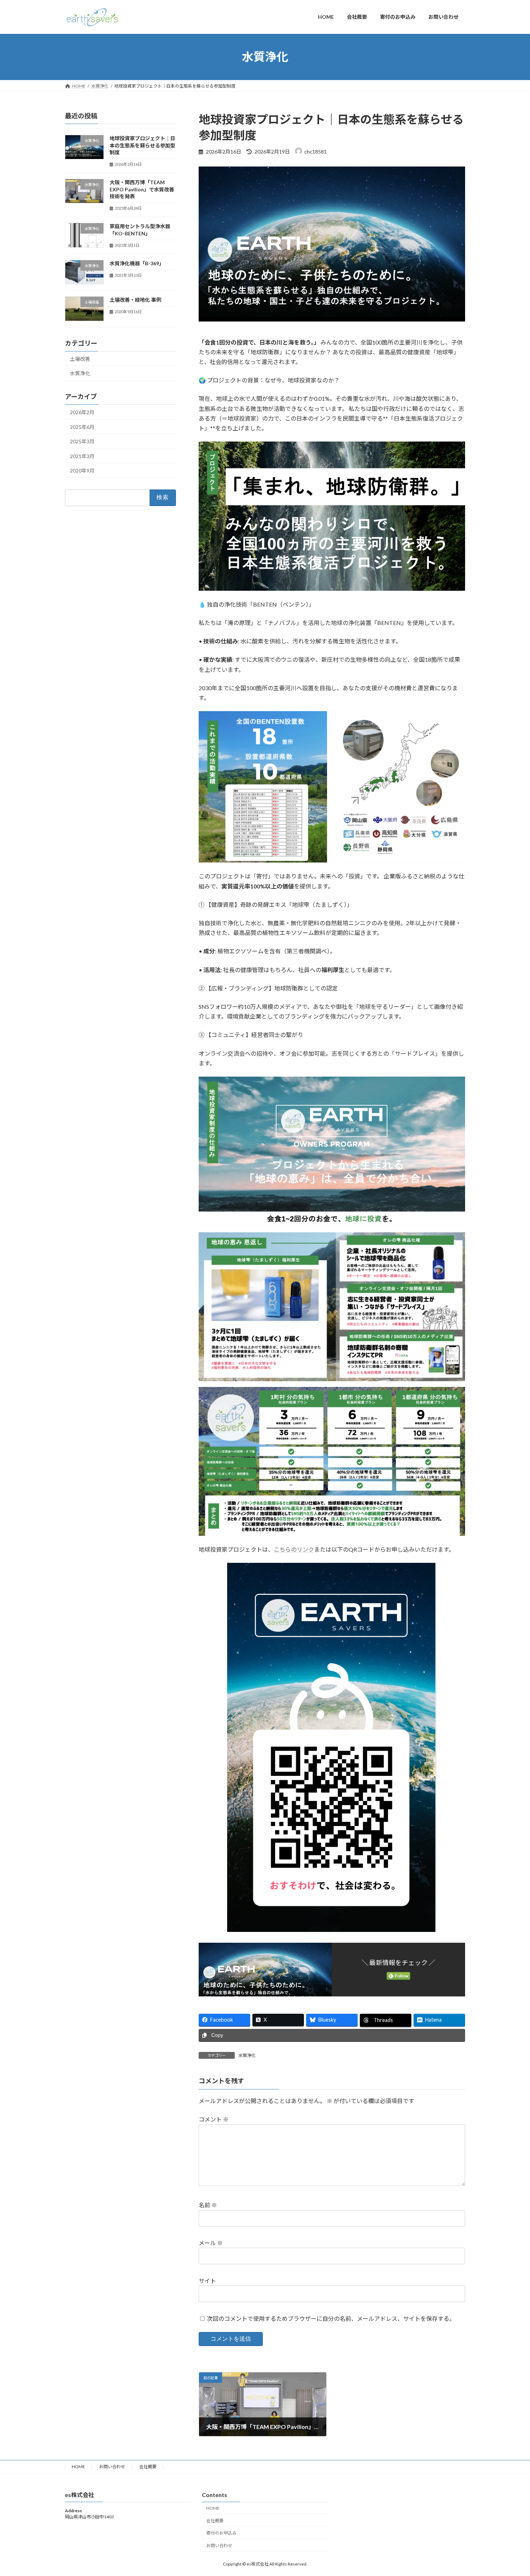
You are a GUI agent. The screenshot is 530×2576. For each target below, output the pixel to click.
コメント (214, 2120)
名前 (208, 2205)
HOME (78, 2467)
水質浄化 (247, 2055)
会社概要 (148, 2467)
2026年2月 (82, 412)
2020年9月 (82, 471)
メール (211, 2243)
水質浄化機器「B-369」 (137, 263)
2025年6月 (82, 427)
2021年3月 (82, 456)
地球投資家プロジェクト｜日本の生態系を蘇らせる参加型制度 (142, 145)
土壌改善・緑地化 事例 (135, 300)
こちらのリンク (294, 1549)
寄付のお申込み (221, 2533)
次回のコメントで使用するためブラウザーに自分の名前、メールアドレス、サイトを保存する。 (331, 2318)
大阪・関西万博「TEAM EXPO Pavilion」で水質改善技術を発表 (142, 189)
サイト (207, 2281)
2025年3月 (82, 441)
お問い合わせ (112, 2467)
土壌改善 (80, 358)
